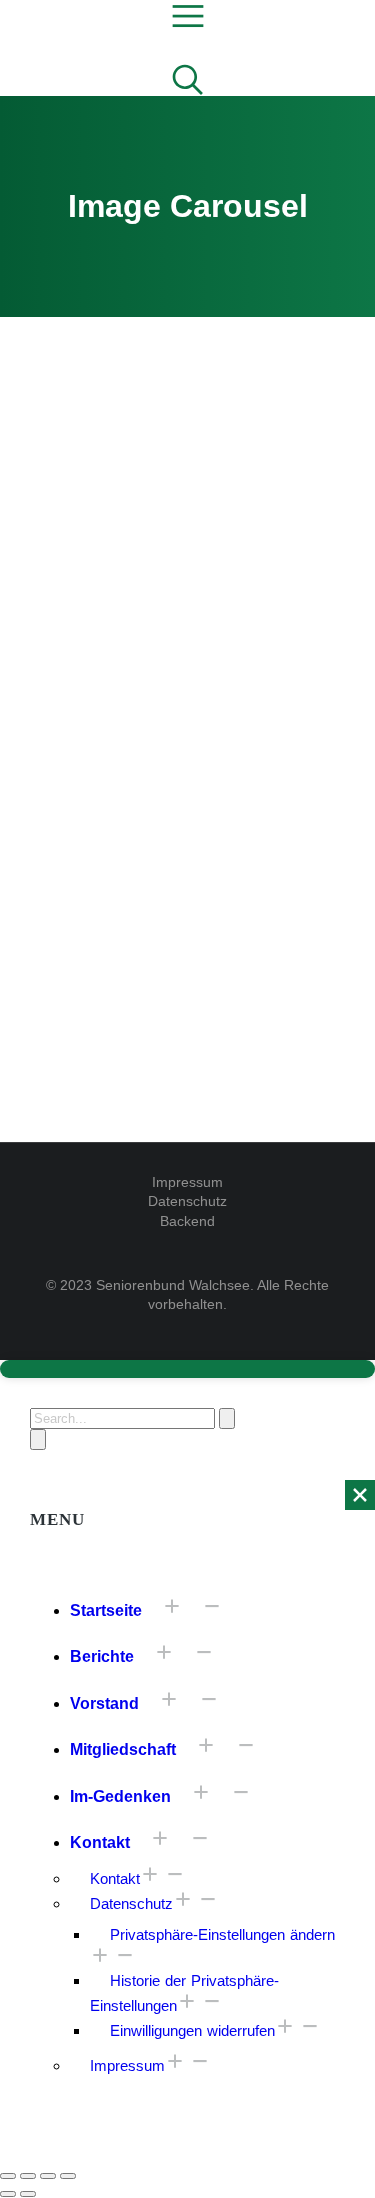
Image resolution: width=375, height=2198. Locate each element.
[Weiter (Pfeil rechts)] (28, 2194)
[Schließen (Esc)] (8, 2176)
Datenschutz (187, 1201)
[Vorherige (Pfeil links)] (8, 2194)
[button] (187, 608)
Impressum (187, 1182)
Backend (187, 1221)
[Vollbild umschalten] (48, 2176)
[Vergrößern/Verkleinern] (68, 2176)
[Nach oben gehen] (187, 1369)
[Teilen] (28, 2176)
